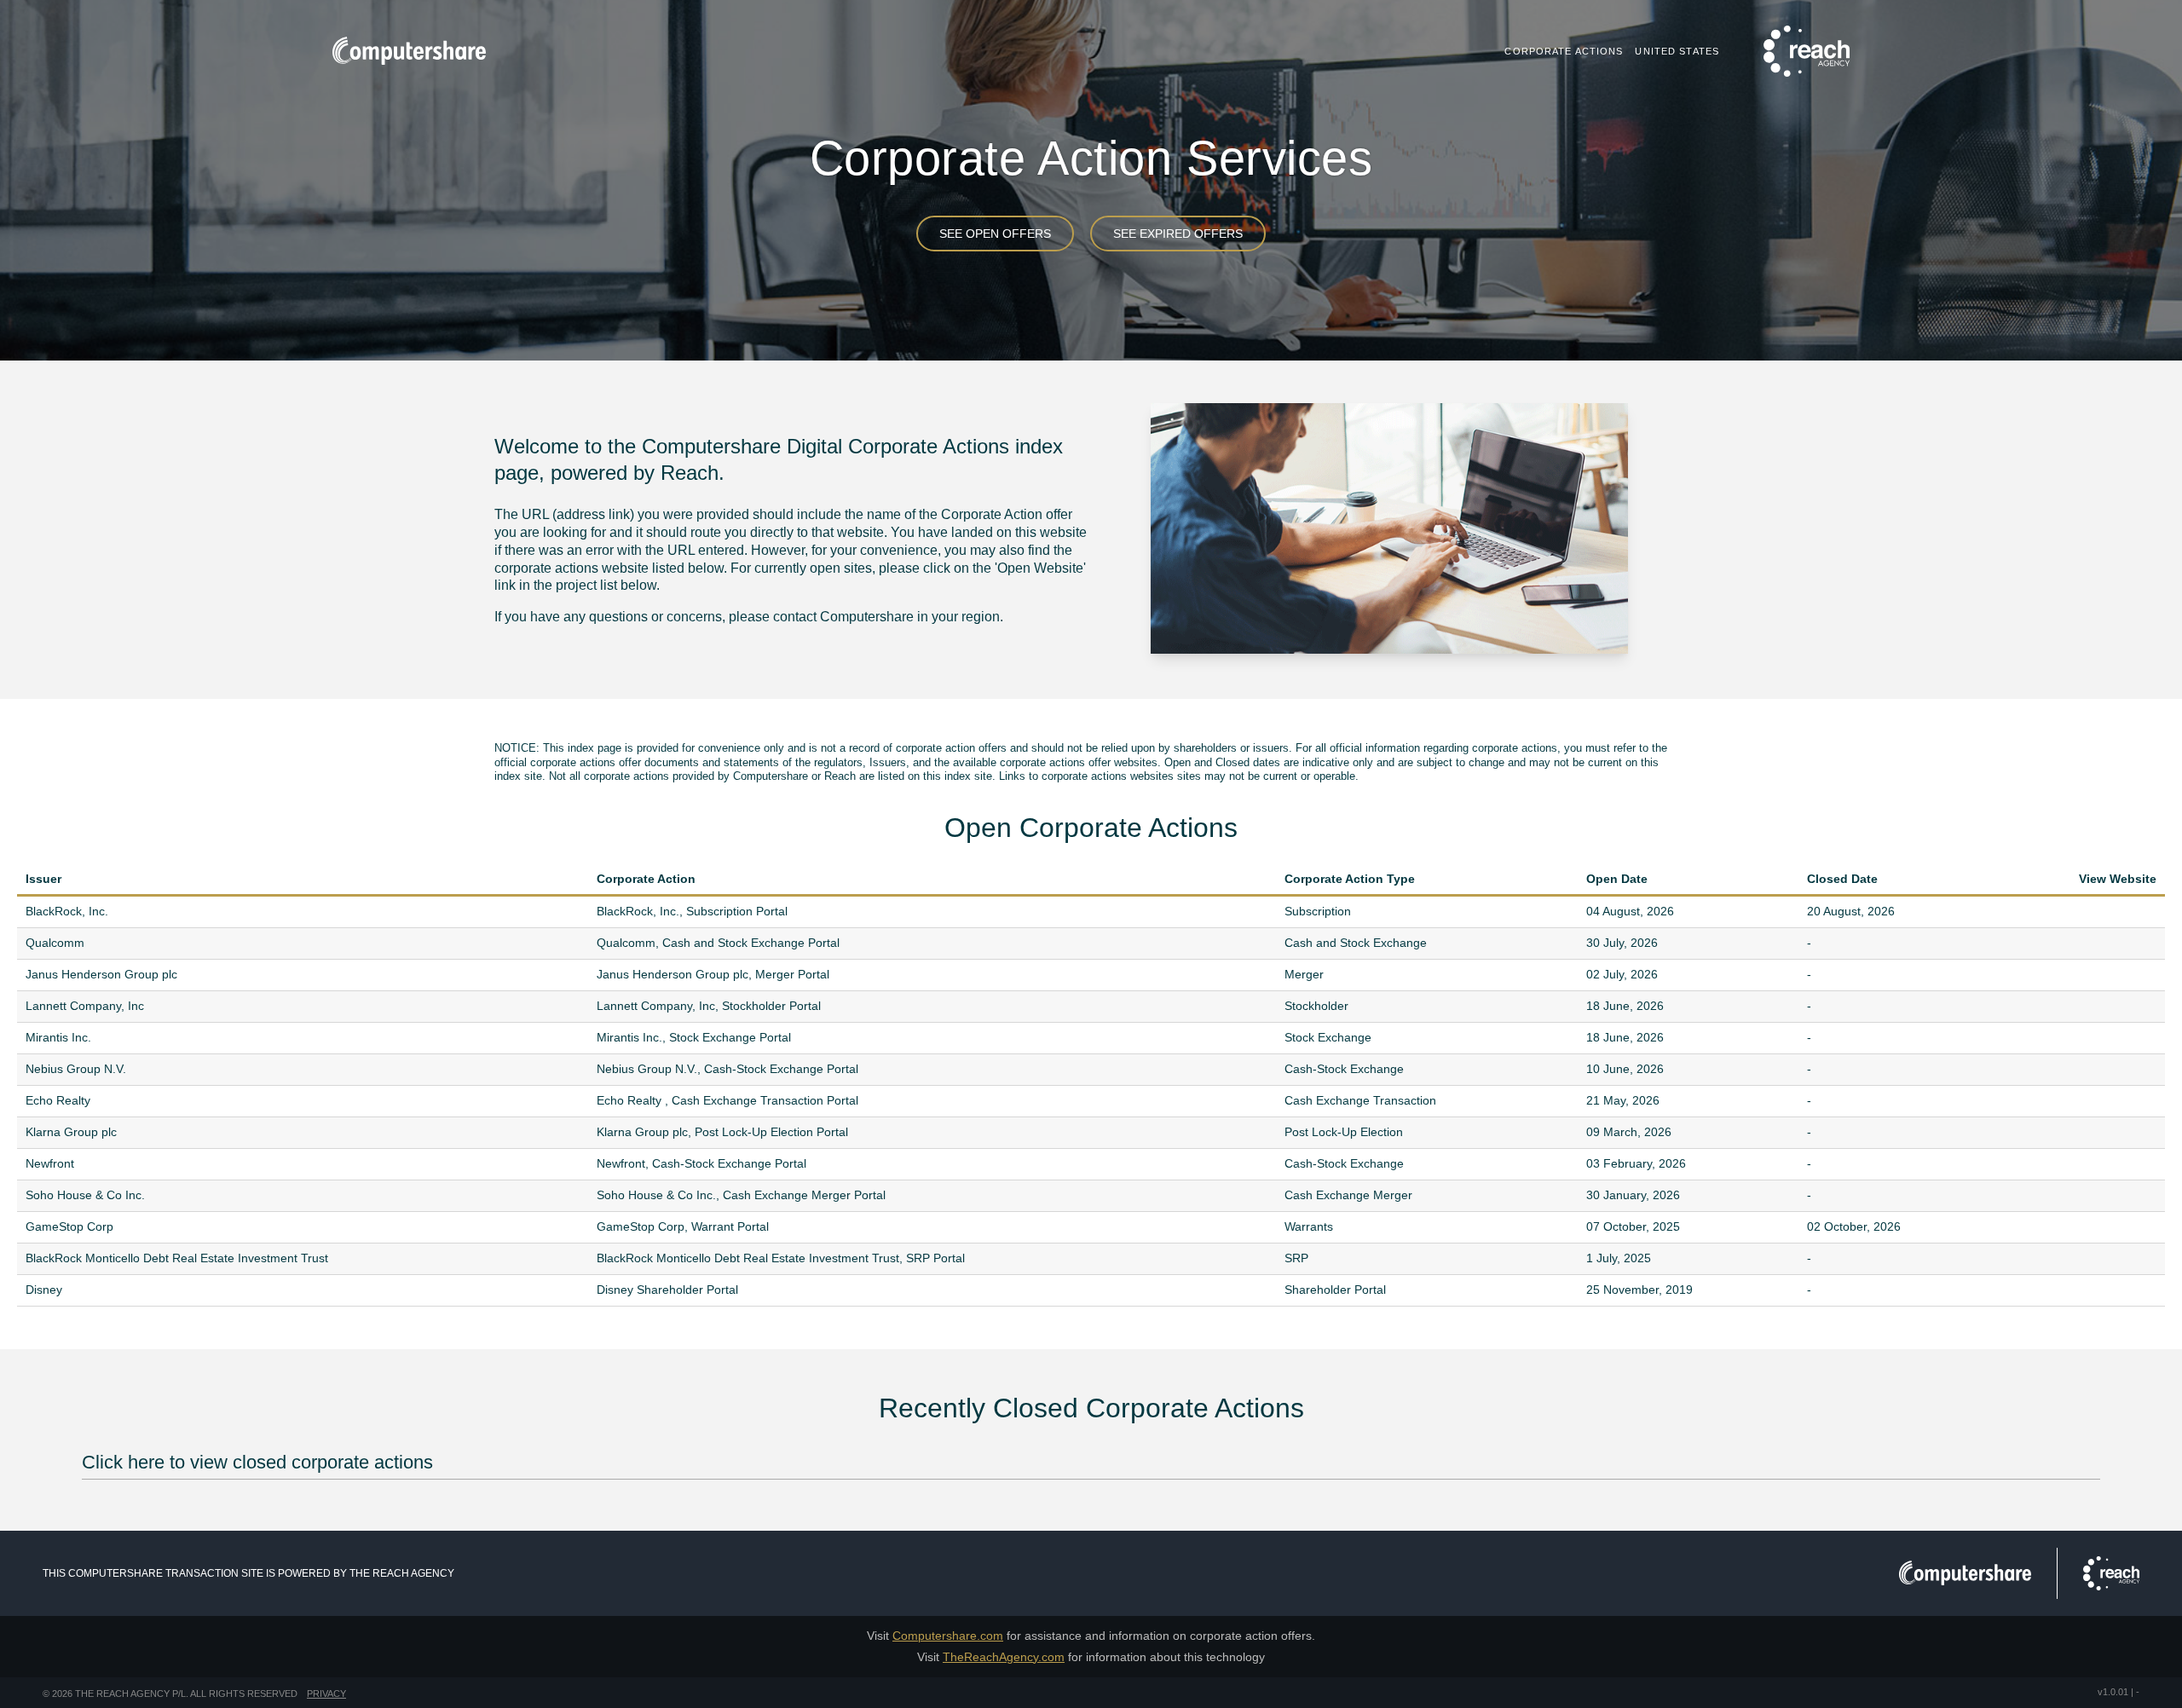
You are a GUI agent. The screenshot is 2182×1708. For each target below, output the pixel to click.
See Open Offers (995, 234)
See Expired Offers (1178, 234)
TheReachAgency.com (1004, 1657)
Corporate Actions (1564, 51)
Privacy (326, 1694)
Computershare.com (948, 1636)
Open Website (2148, 912)
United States (1677, 51)
